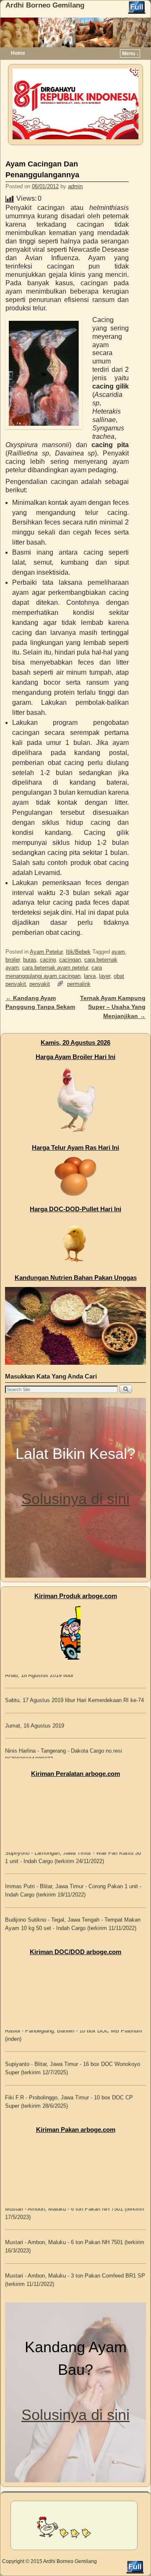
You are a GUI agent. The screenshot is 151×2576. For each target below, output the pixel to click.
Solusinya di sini (75, 1499)
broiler (13, 960)
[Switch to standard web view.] (137, 8)
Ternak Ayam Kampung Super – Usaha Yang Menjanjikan (113, 1007)
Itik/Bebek (78, 952)
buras (30, 960)
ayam (118, 952)
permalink (79, 984)
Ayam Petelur (46, 952)
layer (105, 976)
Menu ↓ (130, 54)
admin (75, 186)
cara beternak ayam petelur (55, 968)
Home (18, 53)
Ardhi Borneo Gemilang (45, 5)
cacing (48, 960)
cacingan (70, 960)
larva (90, 976)
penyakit (40, 984)
